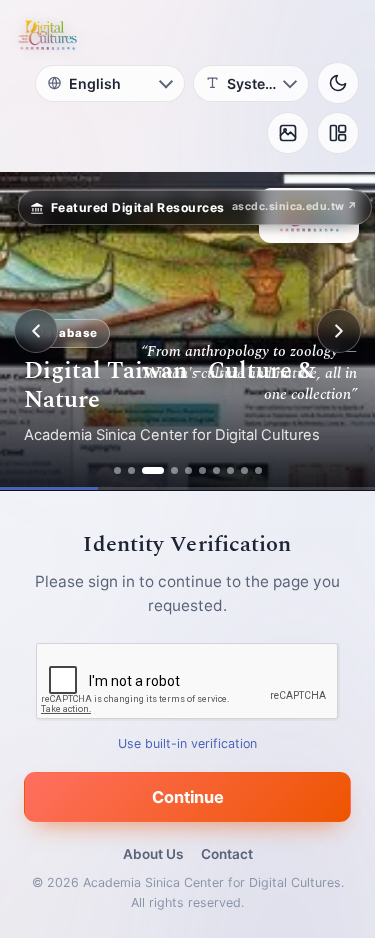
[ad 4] (174, 470)
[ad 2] (131, 470)
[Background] (288, 133)
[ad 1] (117, 470)
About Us (153, 854)
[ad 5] (188, 470)
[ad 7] (216, 470)
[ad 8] (230, 470)
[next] (339, 331)
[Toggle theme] (338, 83)
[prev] (36, 331)
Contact (227, 854)
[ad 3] (153, 470)
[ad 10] (258, 470)
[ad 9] (244, 470)
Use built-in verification (187, 743)
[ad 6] (202, 470)
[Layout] (338, 133)
